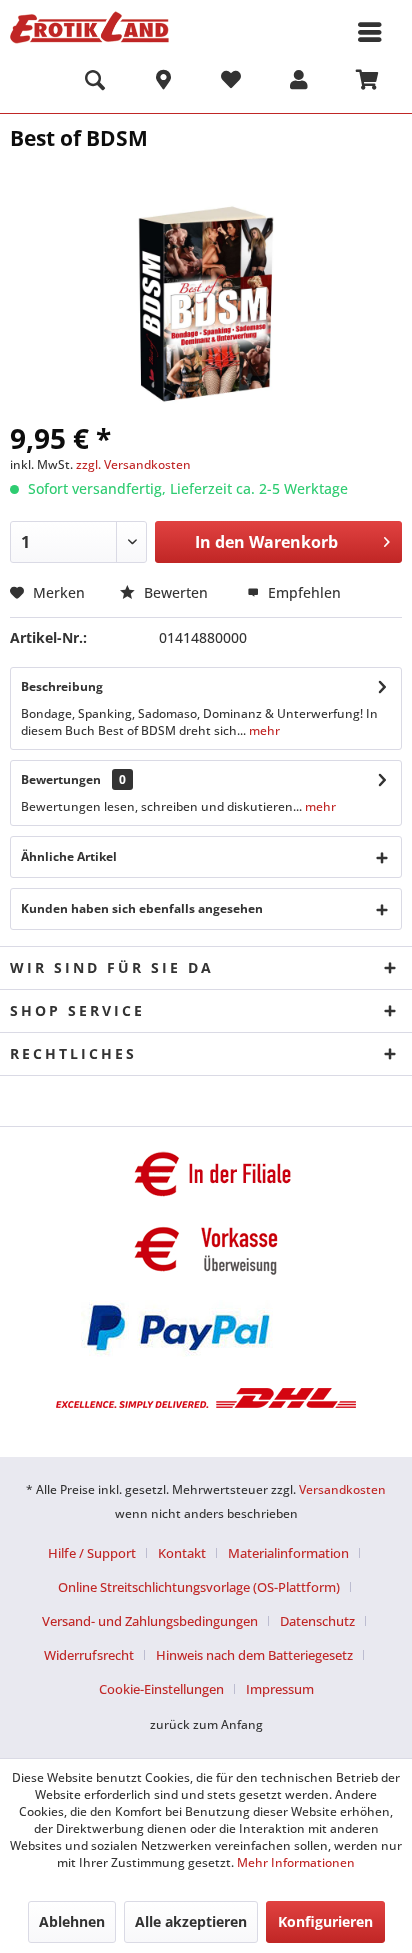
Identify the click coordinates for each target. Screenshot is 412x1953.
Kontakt (182, 1553)
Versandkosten (342, 1489)
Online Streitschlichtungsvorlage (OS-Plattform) (199, 1587)
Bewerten (176, 592)
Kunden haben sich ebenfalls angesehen (142, 908)
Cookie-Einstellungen (161, 1689)
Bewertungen (61, 779)
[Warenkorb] (367, 83)
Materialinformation (288, 1553)
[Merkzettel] (231, 83)
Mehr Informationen (296, 1862)
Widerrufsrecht (89, 1655)
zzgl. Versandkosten (133, 464)
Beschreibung (62, 686)
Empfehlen (302, 592)
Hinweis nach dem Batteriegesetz (254, 1655)
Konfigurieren (325, 1921)
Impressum (280, 1689)
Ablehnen (72, 1921)
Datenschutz (317, 1621)
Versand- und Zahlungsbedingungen (150, 1621)
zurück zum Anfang (206, 1724)
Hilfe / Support (92, 1553)
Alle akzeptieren (191, 1921)
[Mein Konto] (299, 83)
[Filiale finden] (163, 83)
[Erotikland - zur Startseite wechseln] (89, 27)
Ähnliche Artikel (69, 856)
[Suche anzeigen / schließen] (95, 83)
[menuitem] (95, 83)
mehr (263, 730)
